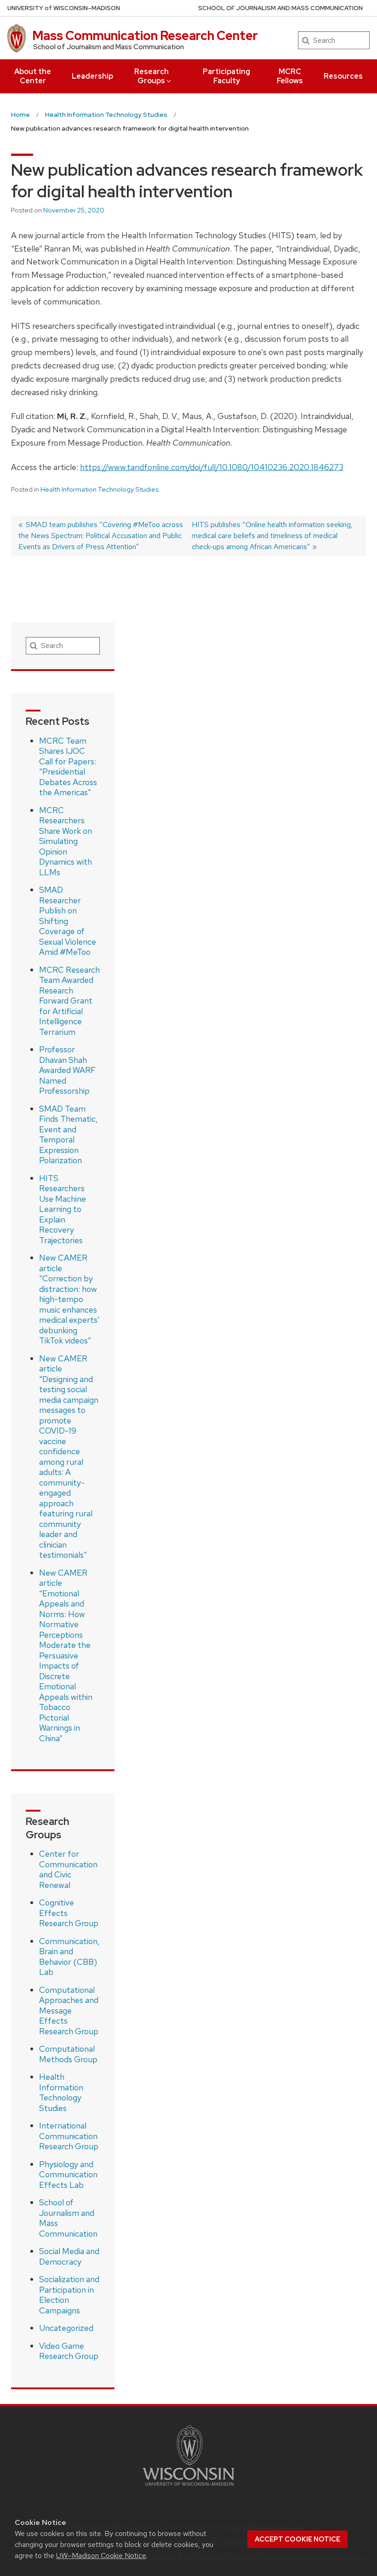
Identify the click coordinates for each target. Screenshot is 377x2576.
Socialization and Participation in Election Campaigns (69, 2295)
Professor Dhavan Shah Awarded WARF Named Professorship (67, 1070)
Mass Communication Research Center (145, 35)
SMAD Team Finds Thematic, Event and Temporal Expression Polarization (69, 1135)
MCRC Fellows (290, 76)
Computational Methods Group (68, 2054)
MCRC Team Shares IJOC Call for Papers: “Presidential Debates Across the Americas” (68, 767)
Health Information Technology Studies (100, 489)
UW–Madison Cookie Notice (101, 2556)
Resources (343, 76)
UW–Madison (64, 8)
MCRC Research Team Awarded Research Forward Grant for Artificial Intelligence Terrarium (69, 1001)
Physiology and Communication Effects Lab (68, 2174)
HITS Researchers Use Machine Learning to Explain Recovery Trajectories (63, 1209)
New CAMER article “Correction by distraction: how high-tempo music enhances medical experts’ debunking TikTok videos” (69, 1299)
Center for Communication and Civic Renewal (68, 1869)
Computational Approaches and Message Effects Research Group (69, 2011)
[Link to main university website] (188, 2487)
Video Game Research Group (69, 2351)
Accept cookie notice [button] (297, 2539)
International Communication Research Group (69, 2136)
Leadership (92, 76)
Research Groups (151, 76)
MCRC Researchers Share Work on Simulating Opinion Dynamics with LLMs (66, 841)
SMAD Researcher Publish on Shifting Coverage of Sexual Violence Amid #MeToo (68, 921)
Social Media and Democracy (69, 2256)
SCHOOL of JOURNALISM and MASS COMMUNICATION (280, 8)
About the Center (33, 76)
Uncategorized (66, 2328)
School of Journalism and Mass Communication (68, 2218)
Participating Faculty (226, 76)
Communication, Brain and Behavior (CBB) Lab (69, 1957)
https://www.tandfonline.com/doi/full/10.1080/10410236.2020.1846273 (212, 467)
